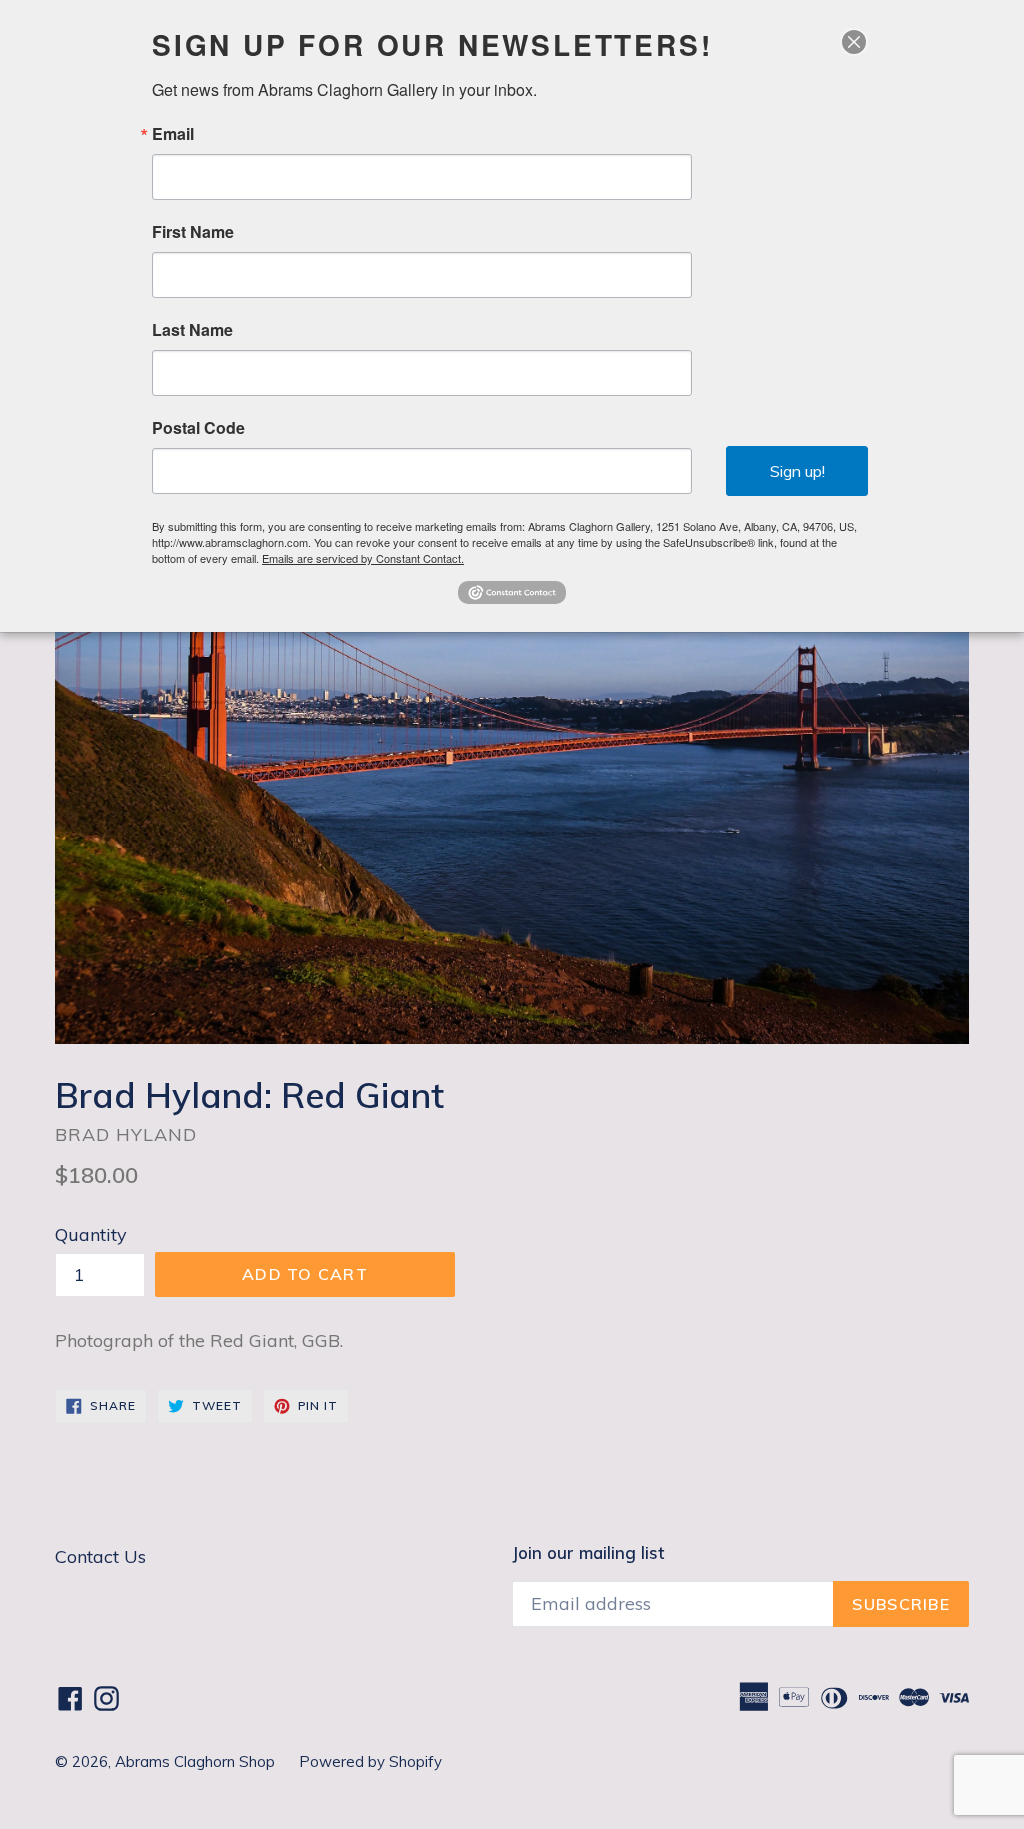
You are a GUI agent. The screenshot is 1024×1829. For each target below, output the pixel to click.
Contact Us (100, 1556)
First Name (193, 232)
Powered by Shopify (370, 1761)
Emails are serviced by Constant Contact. (363, 558)
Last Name (192, 330)
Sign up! (797, 471)
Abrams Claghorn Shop (197, 1761)
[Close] (854, 42)
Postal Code (198, 428)
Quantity (91, 1234)
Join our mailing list (588, 1553)
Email (173, 134)
